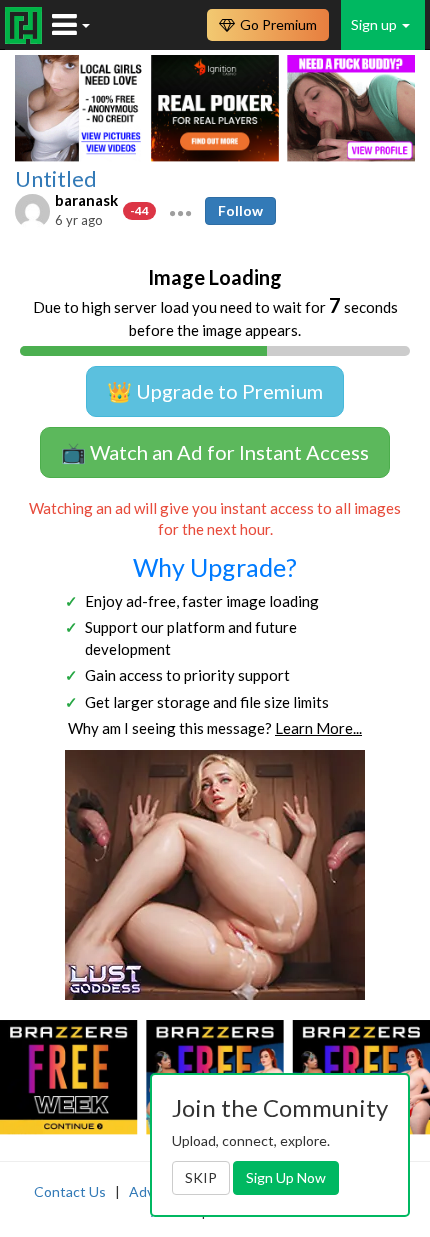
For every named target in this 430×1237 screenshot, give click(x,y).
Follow (240, 210)
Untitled (56, 179)
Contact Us (70, 1191)
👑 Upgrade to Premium (215, 391)
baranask (86, 200)
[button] (180, 211)
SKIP (201, 1177)
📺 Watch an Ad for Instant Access (215, 452)
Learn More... (318, 728)
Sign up (375, 24)
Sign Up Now (286, 1177)
